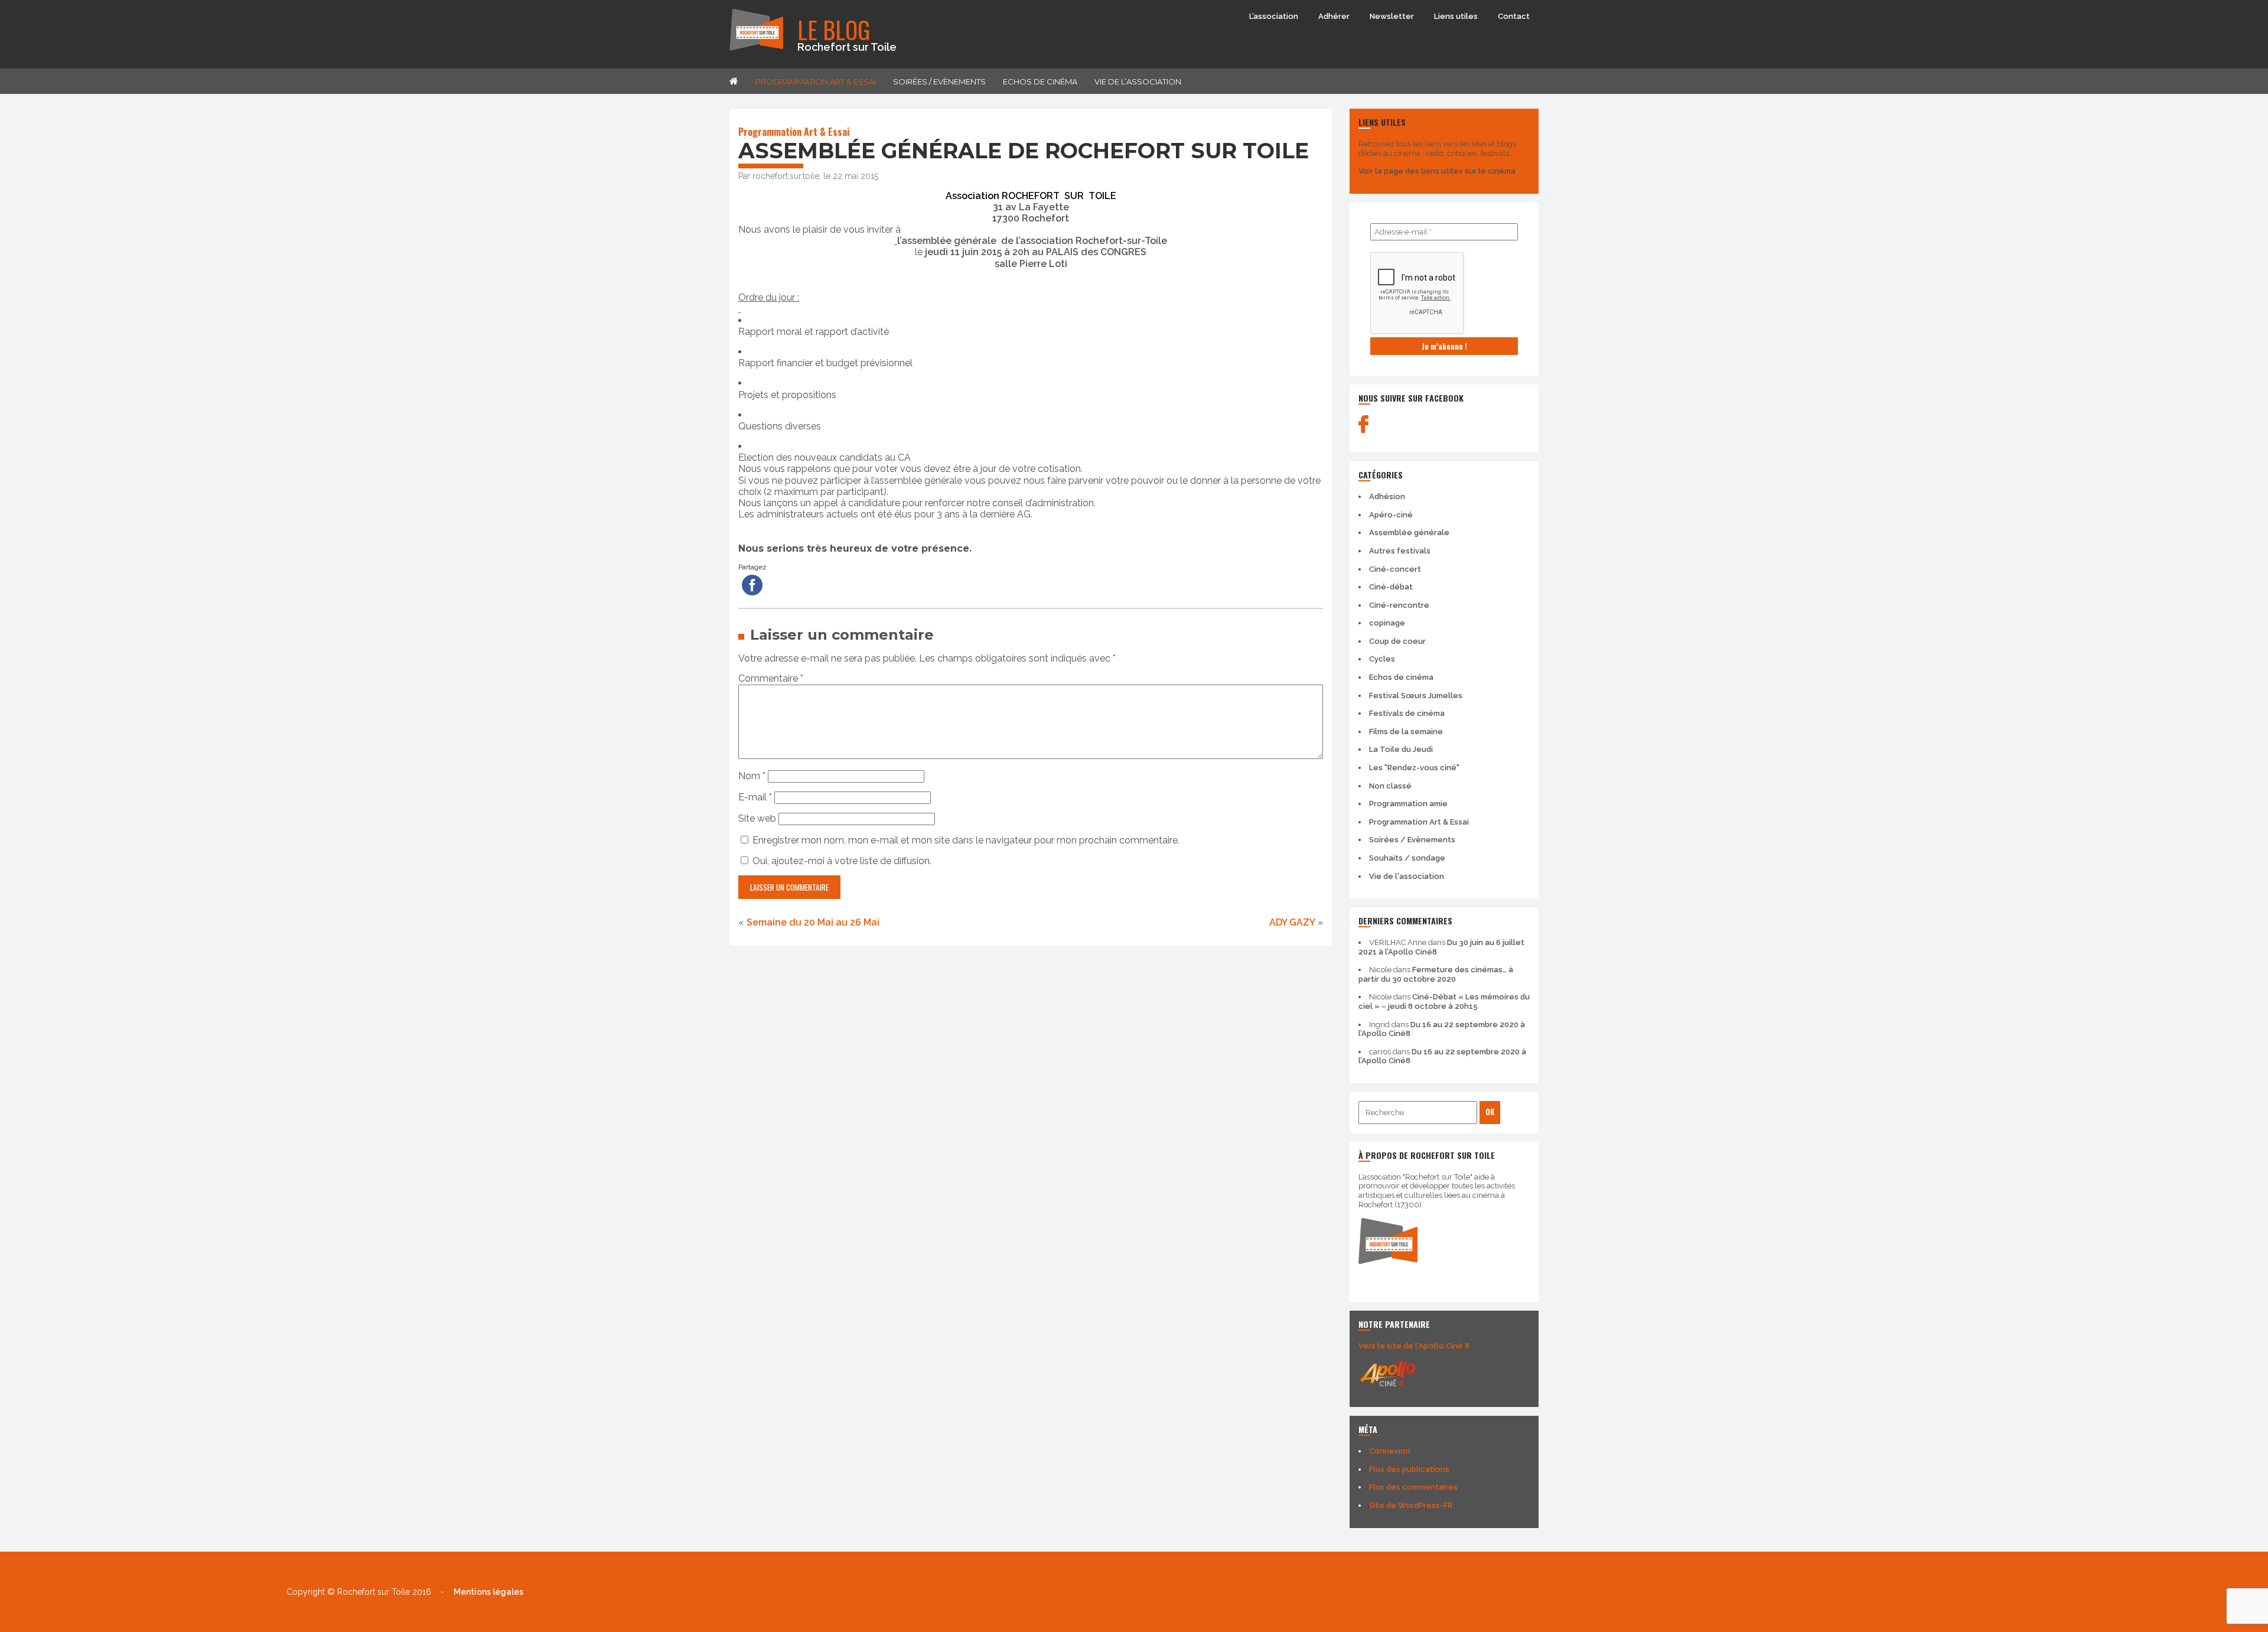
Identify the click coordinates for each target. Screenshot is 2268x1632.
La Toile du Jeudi (1401, 749)
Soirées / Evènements (939, 82)
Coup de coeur (1397, 641)
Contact (1514, 16)
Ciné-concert (1395, 569)
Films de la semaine (1406, 732)
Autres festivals (1400, 551)
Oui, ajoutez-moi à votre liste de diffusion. (841, 861)
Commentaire (771, 678)
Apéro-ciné (1391, 515)
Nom (752, 776)
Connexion (1390, 1451)
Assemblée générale (1409, 532)
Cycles (1382, 659)
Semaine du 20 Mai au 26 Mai (813, 922)
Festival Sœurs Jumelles (1416, 696)
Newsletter (1392, 16)
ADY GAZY (1292, 922)
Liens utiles (1456, 16)
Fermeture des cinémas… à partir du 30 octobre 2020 (1436, 974)
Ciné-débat (1391, 587)
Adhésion (1387, 496)
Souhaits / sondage (1407, 858)
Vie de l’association (1138, 82)
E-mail (755, 797)
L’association (1274, 16)
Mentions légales (488, 1592)
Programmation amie (1408, 804)
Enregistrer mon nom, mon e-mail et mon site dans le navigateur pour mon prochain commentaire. (966, 840)
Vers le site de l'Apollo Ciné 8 (1414, 1346)
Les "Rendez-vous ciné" (1414, 768)
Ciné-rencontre (1399, 605)
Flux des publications (1409, 1469)
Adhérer (1334, 16)
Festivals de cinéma (1407, 713)
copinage (1387, 623)
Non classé (1390, 786)
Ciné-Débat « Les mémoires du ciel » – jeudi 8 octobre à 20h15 (1444, 1001)
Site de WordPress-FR (1411, 1505)
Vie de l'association (1407, 876)
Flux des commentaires (1413, 1487)
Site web (757, 818)
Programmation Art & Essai (816, 82)
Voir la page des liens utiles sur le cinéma (1437, 171)
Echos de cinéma (1040, 82)
